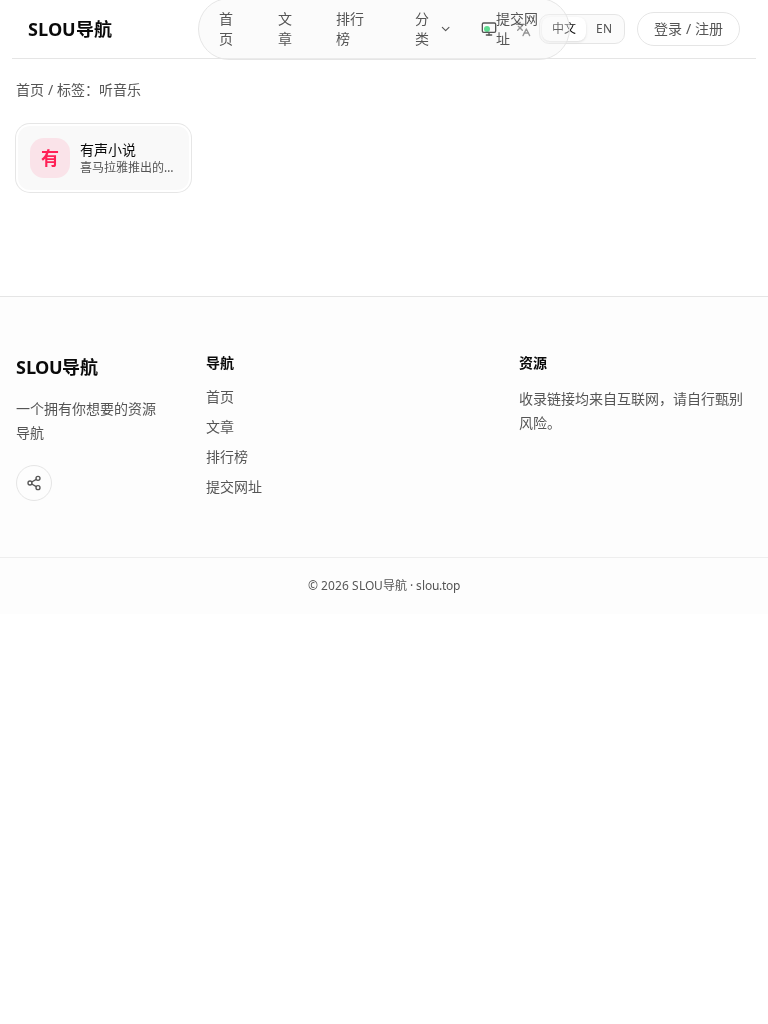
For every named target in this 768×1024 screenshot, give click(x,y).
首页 (226, 28)
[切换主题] (489, 29)
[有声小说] (103, 158)
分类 (422, 28)
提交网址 (517, 28)
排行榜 (350, 28)
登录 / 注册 (688, 28)
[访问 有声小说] (50, 158)
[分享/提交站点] (34, 483)
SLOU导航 (70, 29)
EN (604, 28)
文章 (285, 28)
